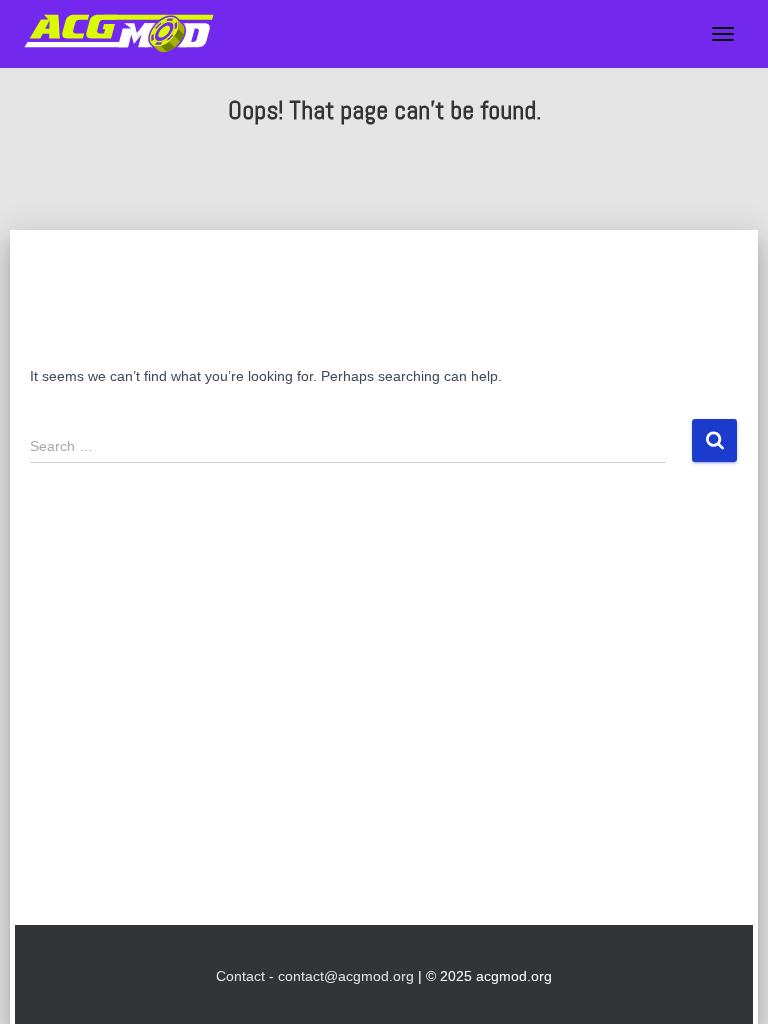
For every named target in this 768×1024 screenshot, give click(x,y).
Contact (240, 976)
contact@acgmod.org (346, 976)
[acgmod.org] (126, 34)
